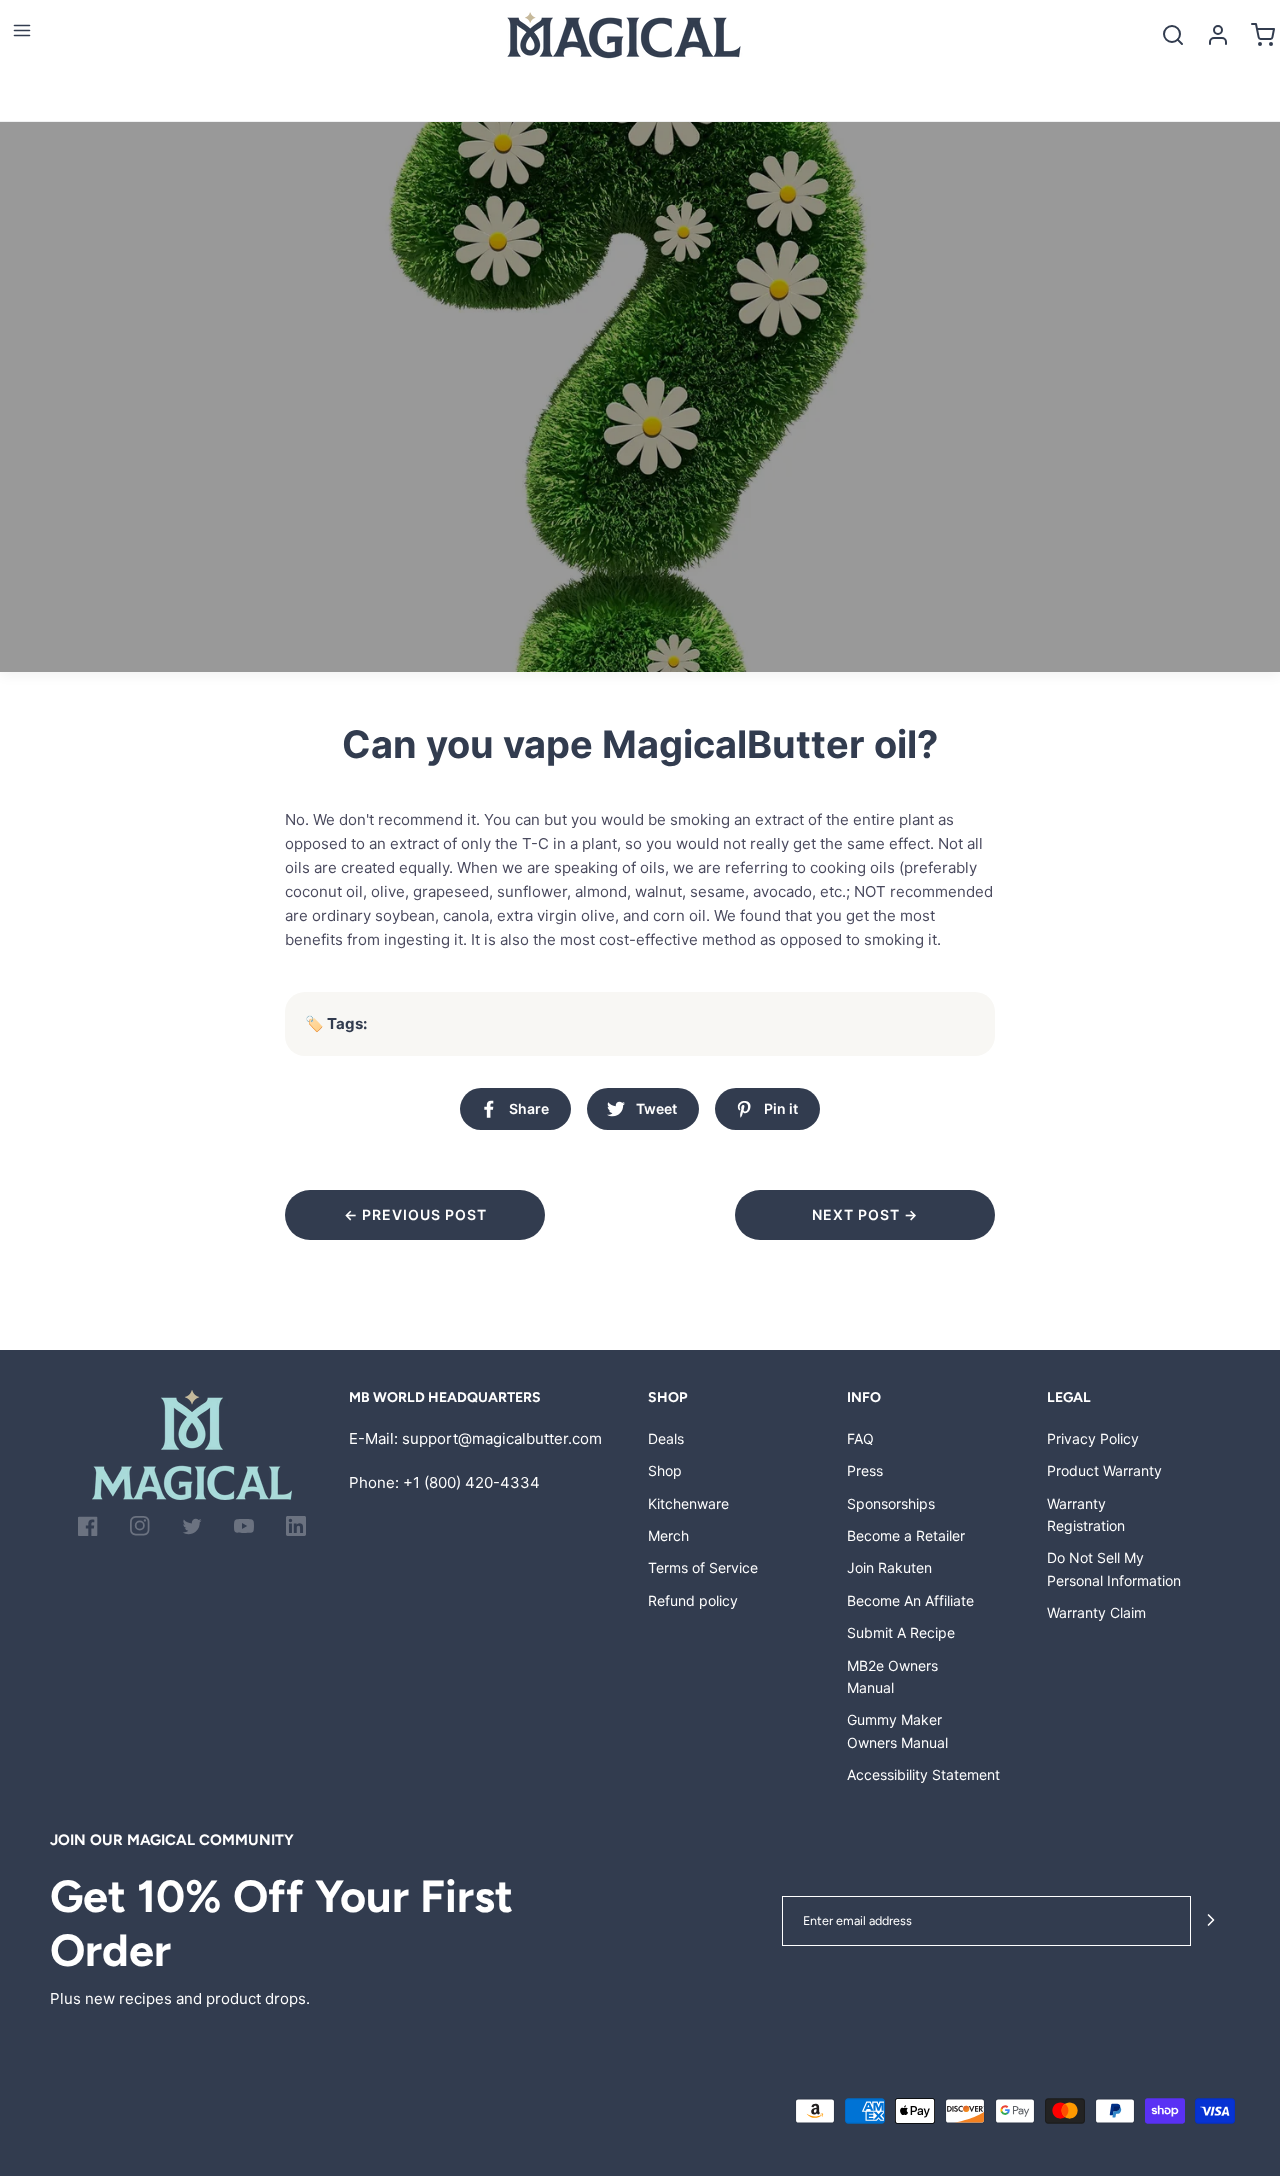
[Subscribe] (1211, 1921)
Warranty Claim (1096, 1612)
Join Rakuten (889, 1567)
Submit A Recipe (901, 1632)
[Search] (1172, 34)
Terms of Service (703, 1567)
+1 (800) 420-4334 (471, 1482)
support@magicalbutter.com (502, 1438)
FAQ (860, 1438)
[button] (21, 30)
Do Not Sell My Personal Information (1114, 1568)
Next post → (865, 1214)
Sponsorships (891, 1503)
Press (865, 1470)
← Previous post (415, 1214)
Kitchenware (688, 1503)
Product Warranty (1104, 1470)
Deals (666, 1438)
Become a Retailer (906, 1535)
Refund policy (693, 1600)
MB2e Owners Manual (892, 1676)
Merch (668, 1535)
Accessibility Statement (923, 1774)
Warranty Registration (1086, 1514)
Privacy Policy (1093, 1438)
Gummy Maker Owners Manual (897, 1730)
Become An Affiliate (910, 1600)
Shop (665, 1470)
